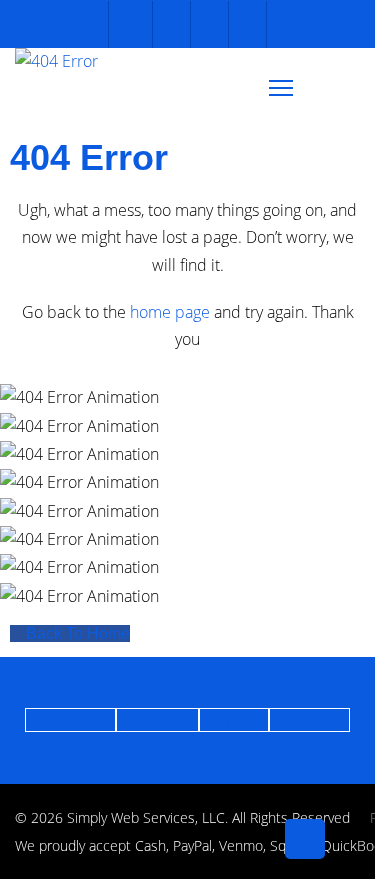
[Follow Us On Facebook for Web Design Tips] (130, 24)
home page (170, 312)
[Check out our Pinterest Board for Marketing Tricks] (207, 24)
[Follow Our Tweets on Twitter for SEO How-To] (169, 24)
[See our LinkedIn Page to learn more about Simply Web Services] (245, 24)
